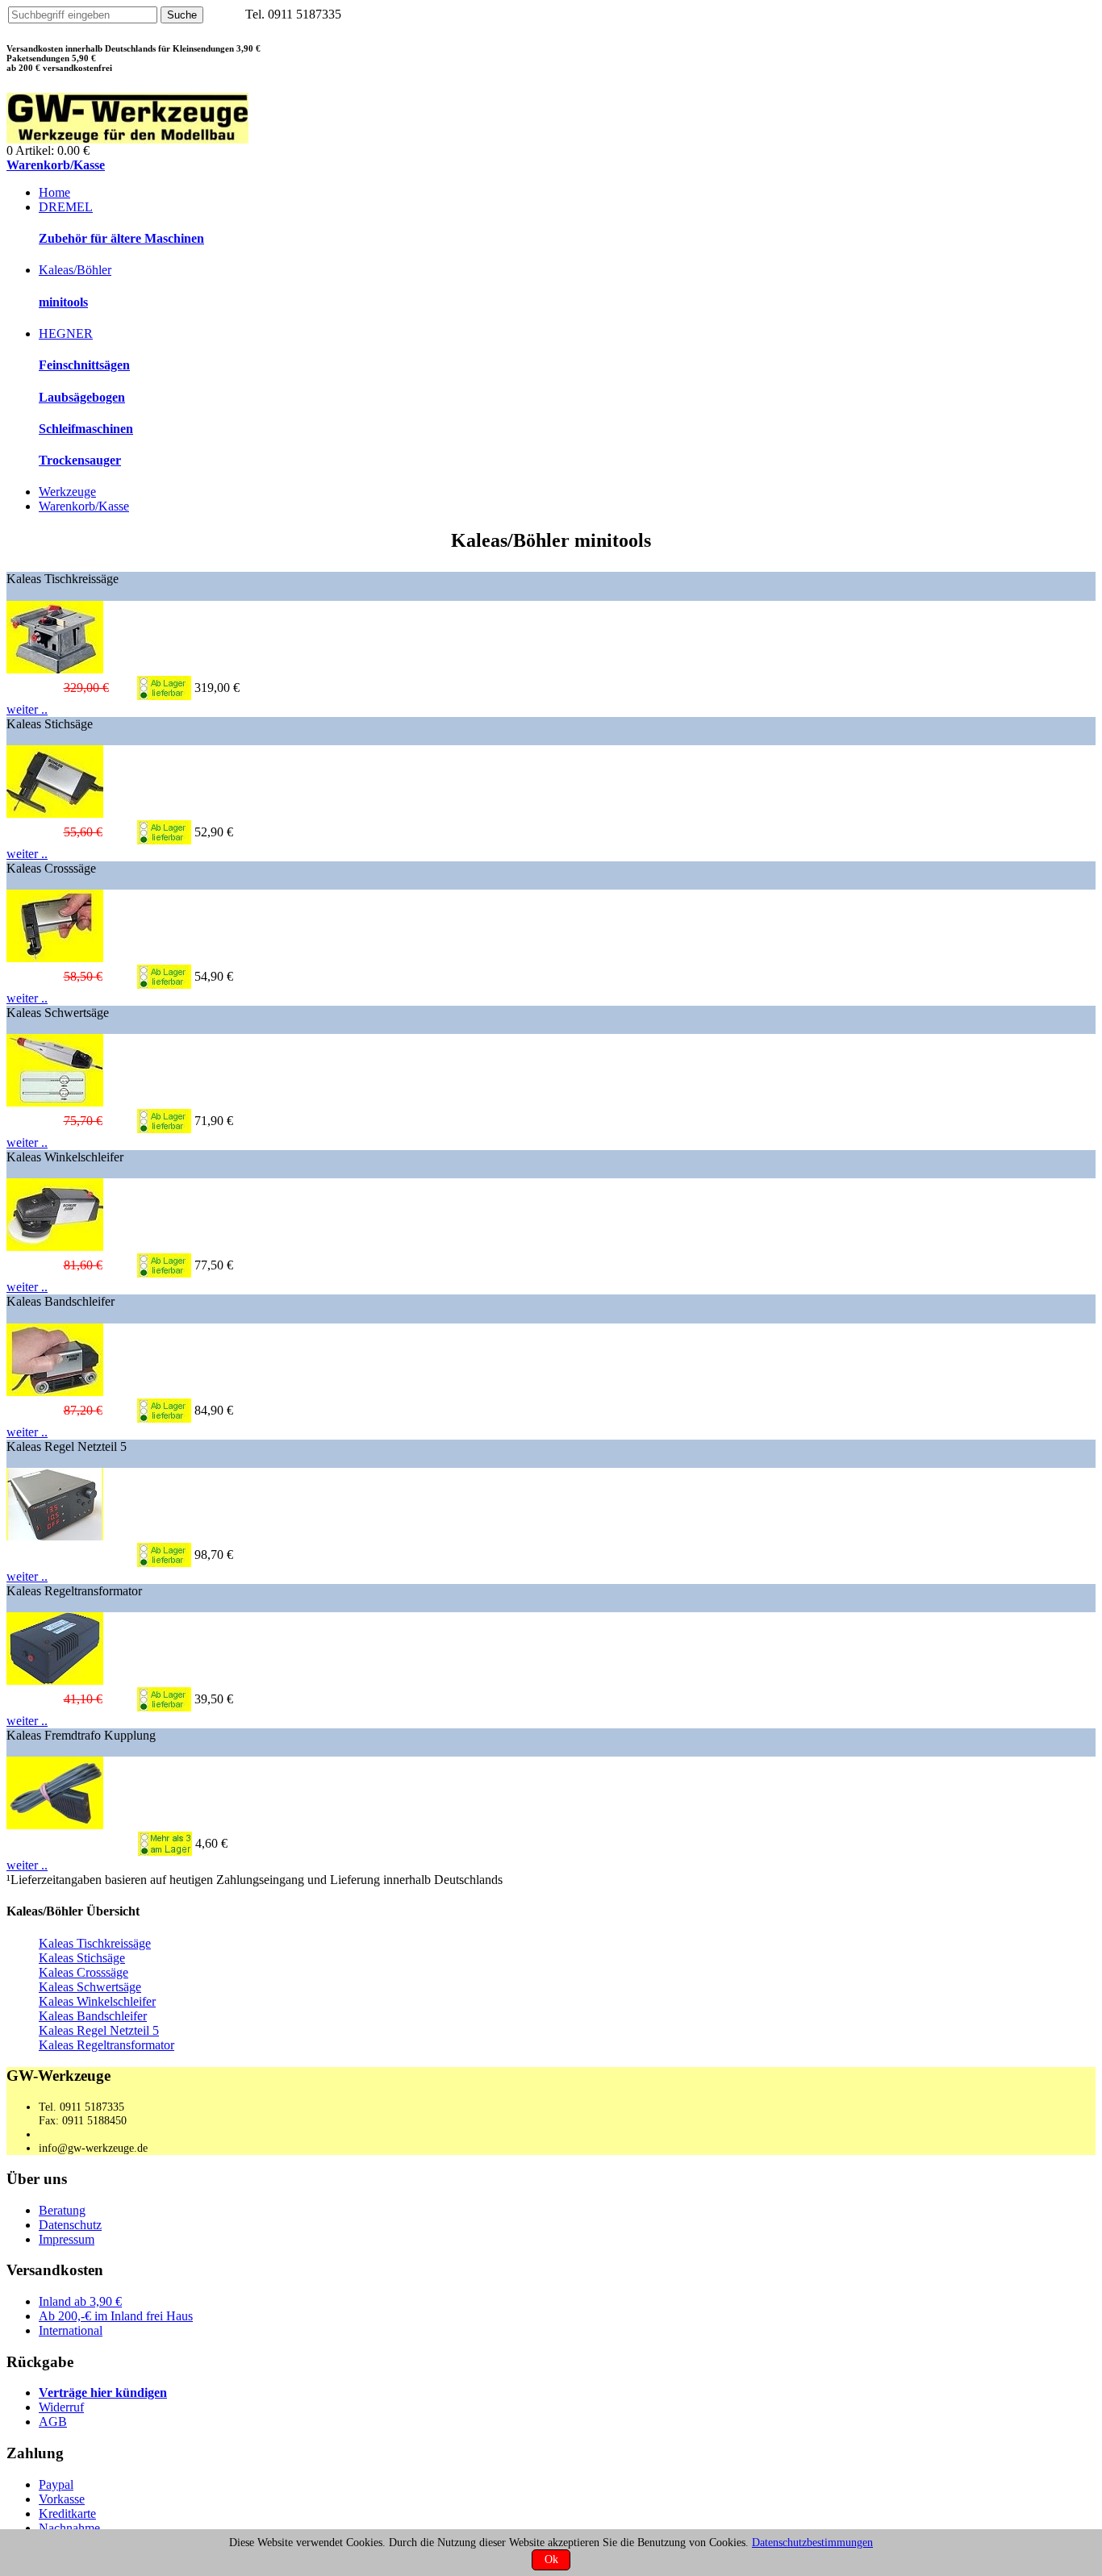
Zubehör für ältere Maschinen (121, 238)
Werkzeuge (67, 492)
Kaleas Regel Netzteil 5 (99, 2030)
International (71, 2330)
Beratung (62, 2210)
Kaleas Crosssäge (83, 1972)
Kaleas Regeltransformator (106, 2045)
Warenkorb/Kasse (56, 165)
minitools (63, 302)
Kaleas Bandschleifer (93, 2016)
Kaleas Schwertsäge (90, 1987)
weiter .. (27, 709)
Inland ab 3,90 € (80, 2301)
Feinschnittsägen (84, 365)
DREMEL (66, 207)
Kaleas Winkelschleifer (97, 2001)
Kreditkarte (67, 2513)
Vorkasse (62, 2499)
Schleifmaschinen (86, 429)
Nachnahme (69, 2528)
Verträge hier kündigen (103, 2393)
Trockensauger (80, 460)
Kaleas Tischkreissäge (95, 1943)
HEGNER (66, 333)
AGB (53, 2422)
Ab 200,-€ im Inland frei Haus (116, 2316)
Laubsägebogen (82, 397)
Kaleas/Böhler (75, 270)
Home (54, 192)
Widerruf (61, 2407)
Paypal (56, 2484)
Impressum (67, 2239)
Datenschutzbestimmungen (812, 2542)
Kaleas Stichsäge (82, 1958)
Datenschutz (70, 2225)
